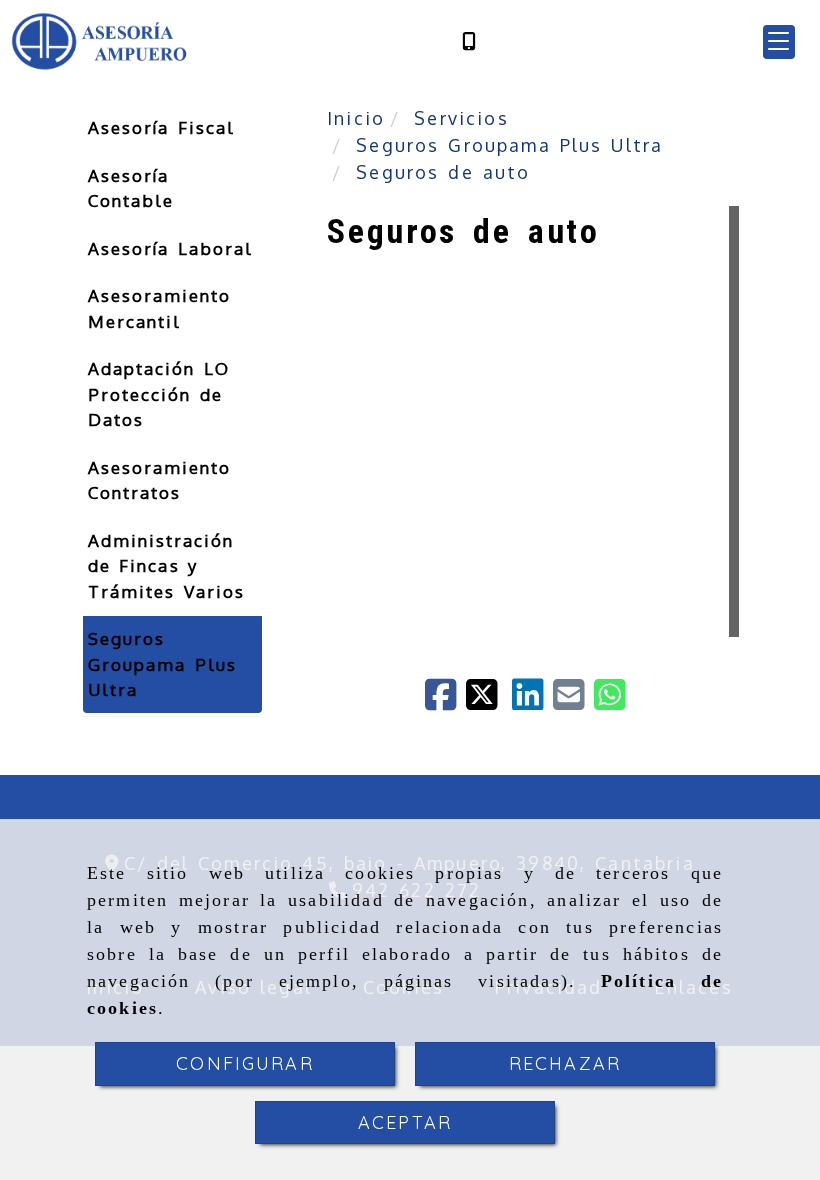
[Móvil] (469, 41)
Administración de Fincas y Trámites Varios (166, 566)
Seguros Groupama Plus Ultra (162, 664)
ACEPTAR (405, 1122)
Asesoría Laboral (170, 248)
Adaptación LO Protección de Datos (159, 394)
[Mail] (573, 701)
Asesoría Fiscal (161, 127)
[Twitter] (488, 701)
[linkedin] (532, 701)
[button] (779, 42)
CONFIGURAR (245, 1063)
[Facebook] (445, 701)
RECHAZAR (565, 1063)
